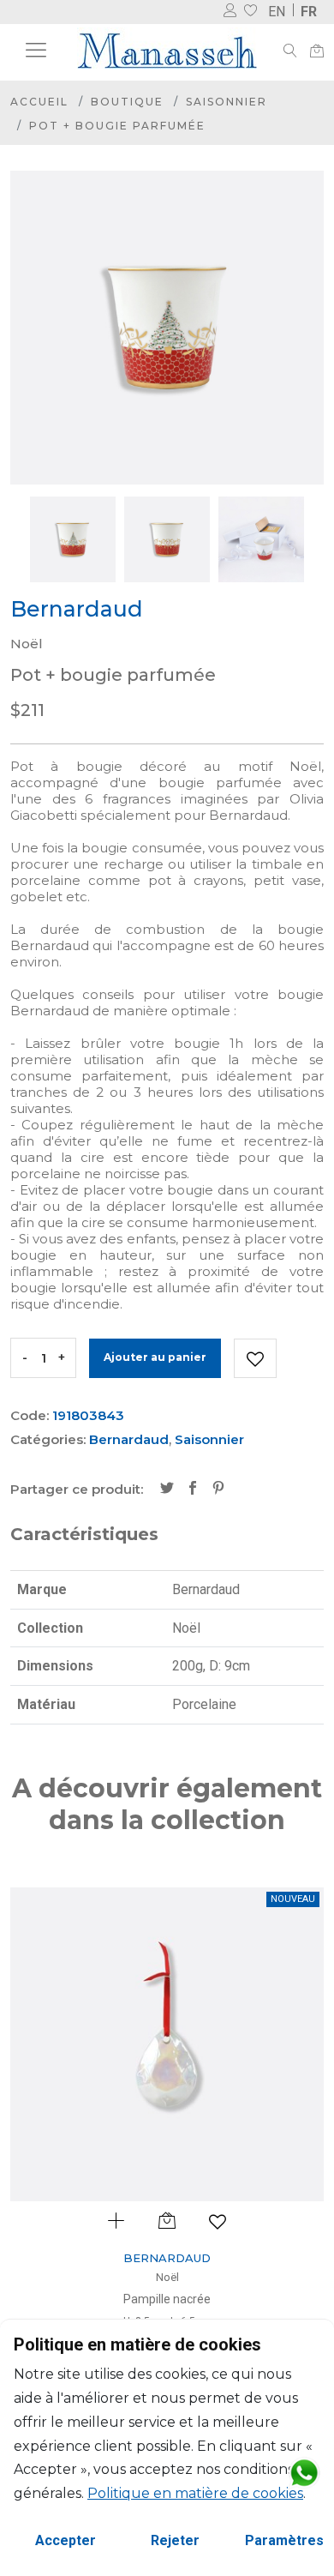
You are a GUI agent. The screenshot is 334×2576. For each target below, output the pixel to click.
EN (277, 12)
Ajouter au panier (155, 1357)
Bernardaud (129, 1439)
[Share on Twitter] (167, 1490)
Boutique (127, 102)
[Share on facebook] (193, 1490)
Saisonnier (227, 102)
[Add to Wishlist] (255, 1358)
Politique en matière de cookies (195, 2493)
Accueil (39, 102)
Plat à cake (210, 2299)
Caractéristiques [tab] (84, 1534)
